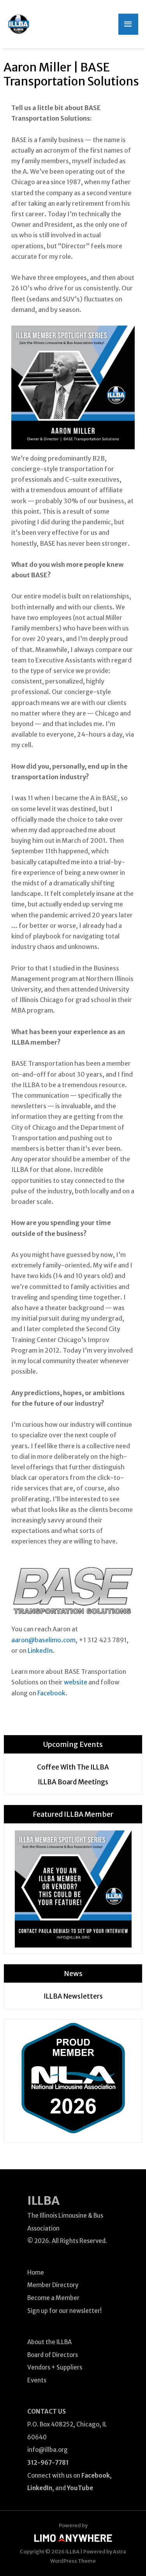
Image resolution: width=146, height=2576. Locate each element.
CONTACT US (47, 2411)
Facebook (51, 1693)
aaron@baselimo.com (43, 1640)
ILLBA (43, 2200)
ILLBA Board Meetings (73, 1782)
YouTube (80, 2488)
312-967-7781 (48, 2463)
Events (37, 2380)
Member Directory (53, 2285)
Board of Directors (53, 2355)
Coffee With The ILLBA (73, 1767)
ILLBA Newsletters (73, 1996)
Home (36, 2272)
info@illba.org (47, 2450)
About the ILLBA (49, 2342)
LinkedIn (40, 1650)
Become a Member (53, 2298)
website (76, 1682)
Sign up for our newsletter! (64, 2311)
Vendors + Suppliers (55, 2367)
